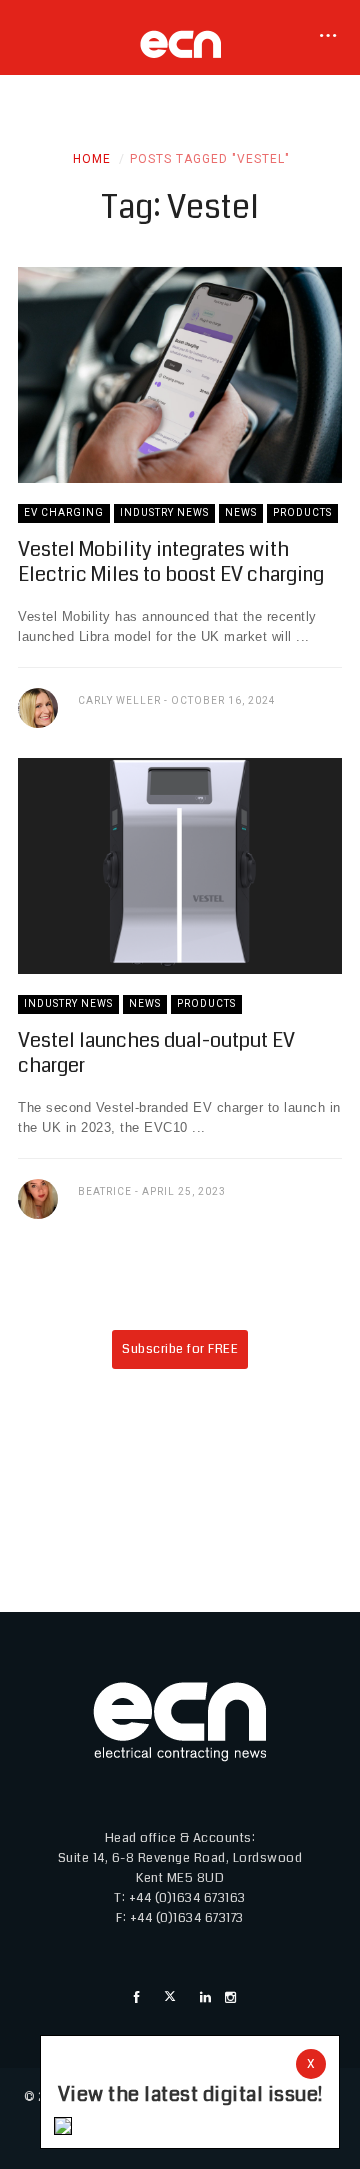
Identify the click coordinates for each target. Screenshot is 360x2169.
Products (302, 512)
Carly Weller (119, 700)
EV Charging (64, 512)
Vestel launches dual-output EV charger (156, 1053)
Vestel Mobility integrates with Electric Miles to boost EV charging (171, 562)
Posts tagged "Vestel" (210, 159)
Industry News (164, 512)
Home (92, 159)
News (241, 512)
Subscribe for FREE (180, 1349)
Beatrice (105, 1191)
